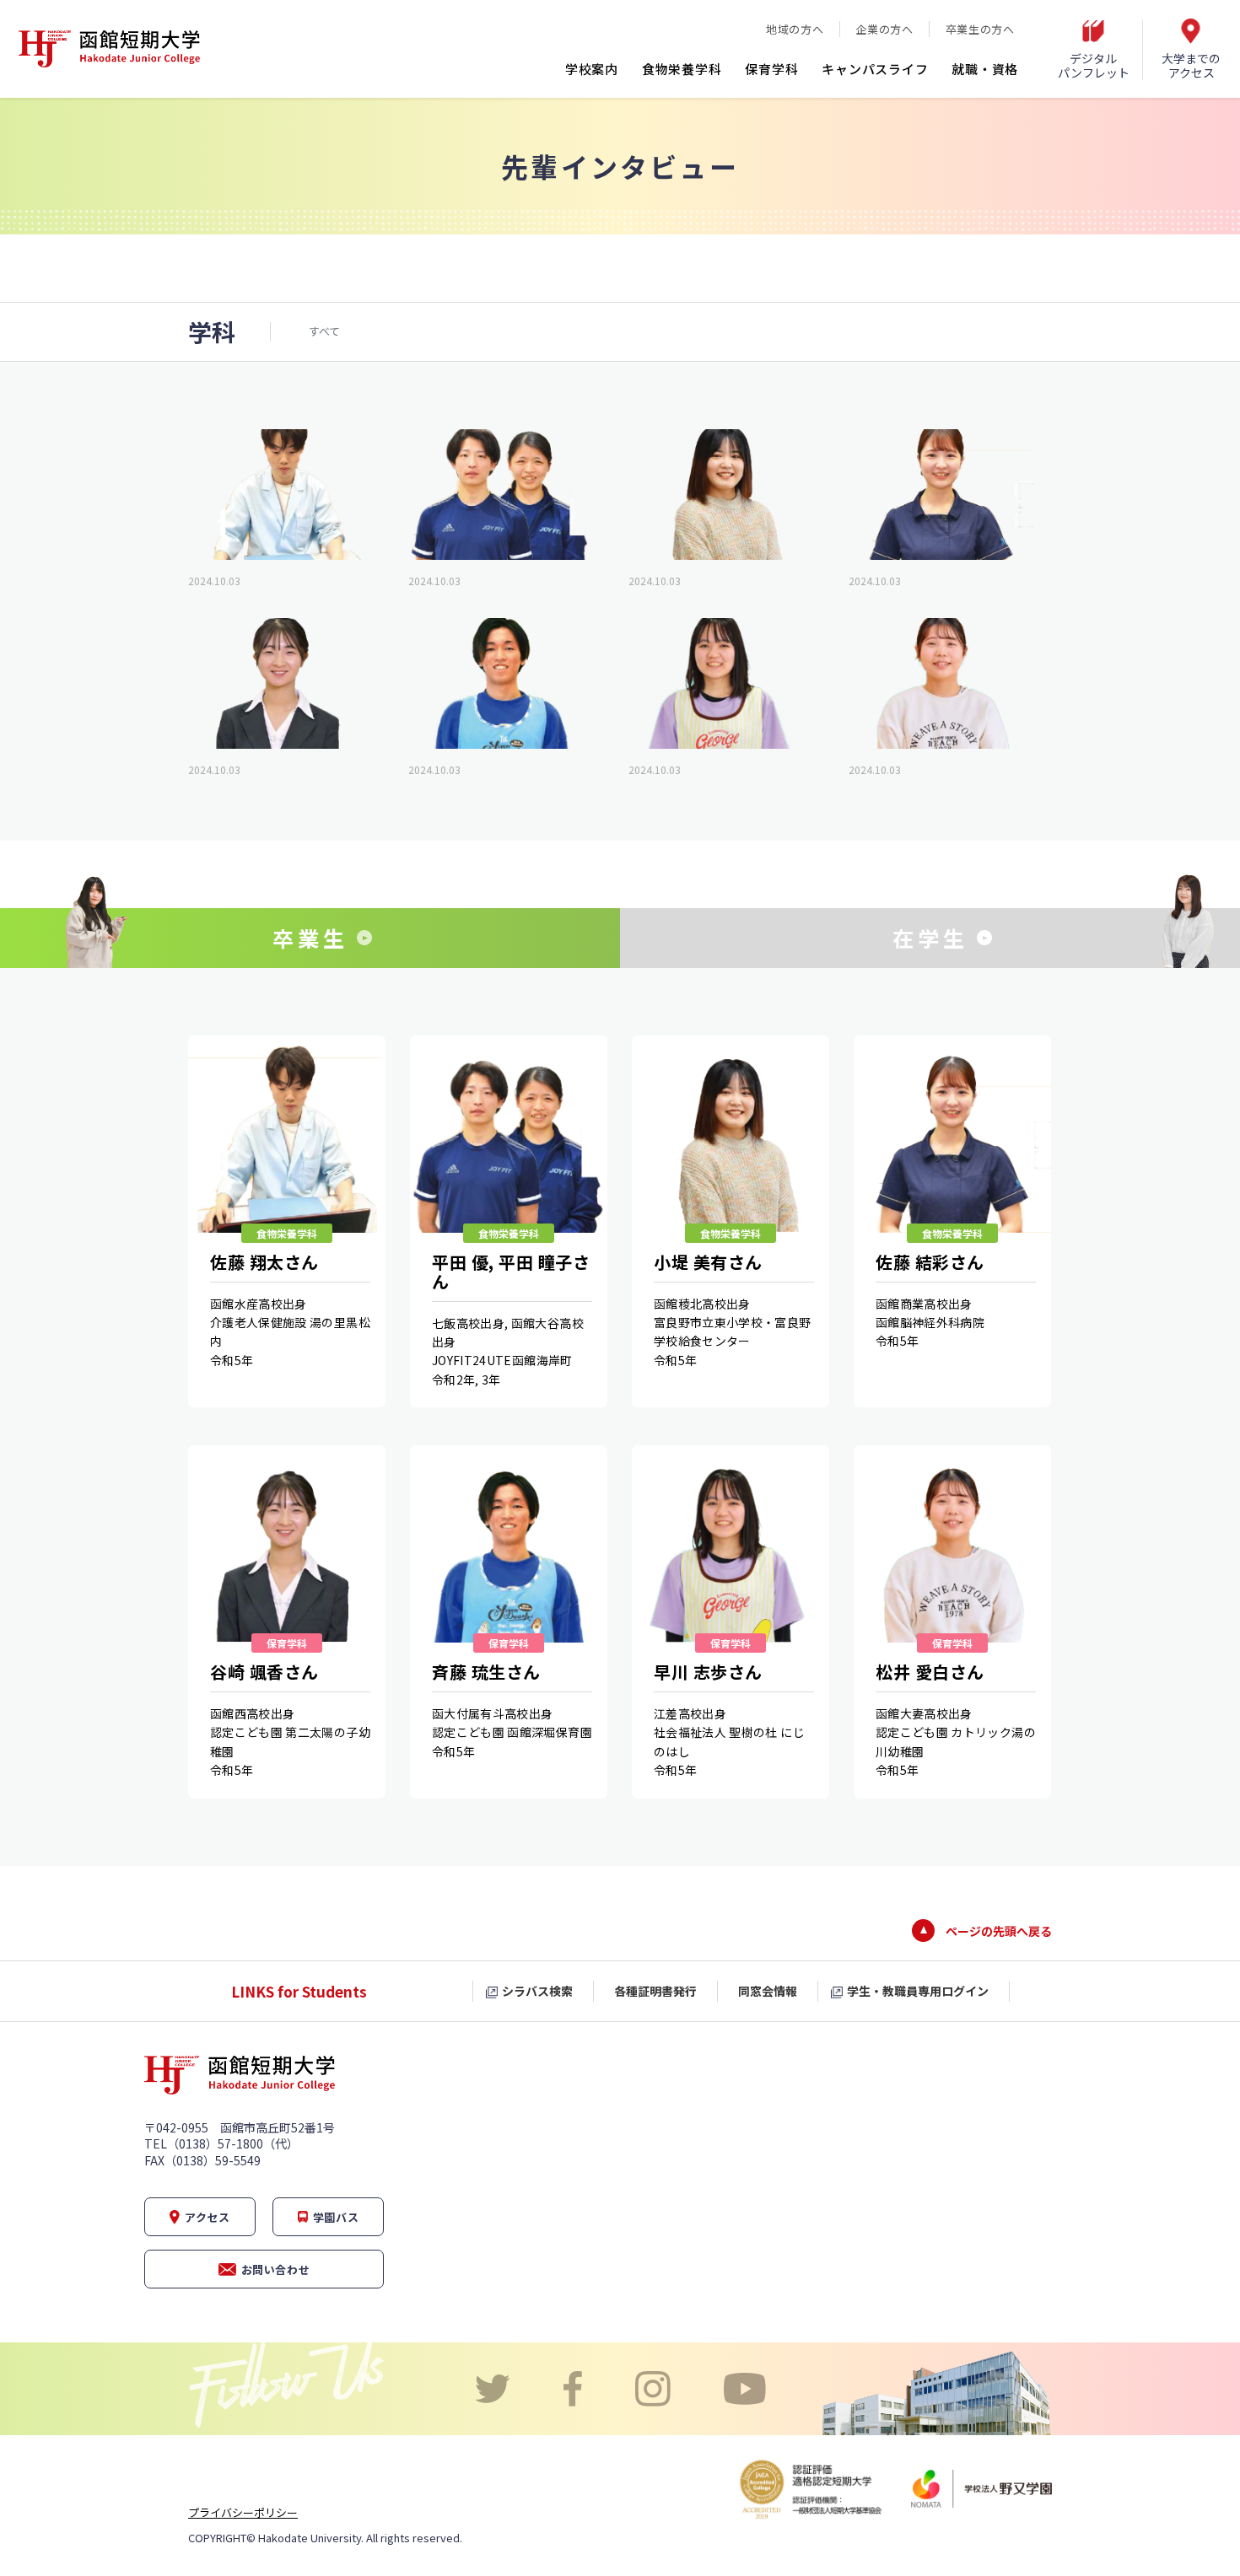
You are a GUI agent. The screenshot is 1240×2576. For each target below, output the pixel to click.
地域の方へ (795, 29)
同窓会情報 (768, 1991)
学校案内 (592, 69)
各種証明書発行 (655, 1991)
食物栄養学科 (682, 69)
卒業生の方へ (980, 29)
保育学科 (771, 69)
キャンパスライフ (875, 69)
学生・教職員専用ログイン (918, 1991)
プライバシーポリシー (243, 2512)
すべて (324, 331)
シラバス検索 (537, 1991)
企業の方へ (884, 29)
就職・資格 (985, 69)
